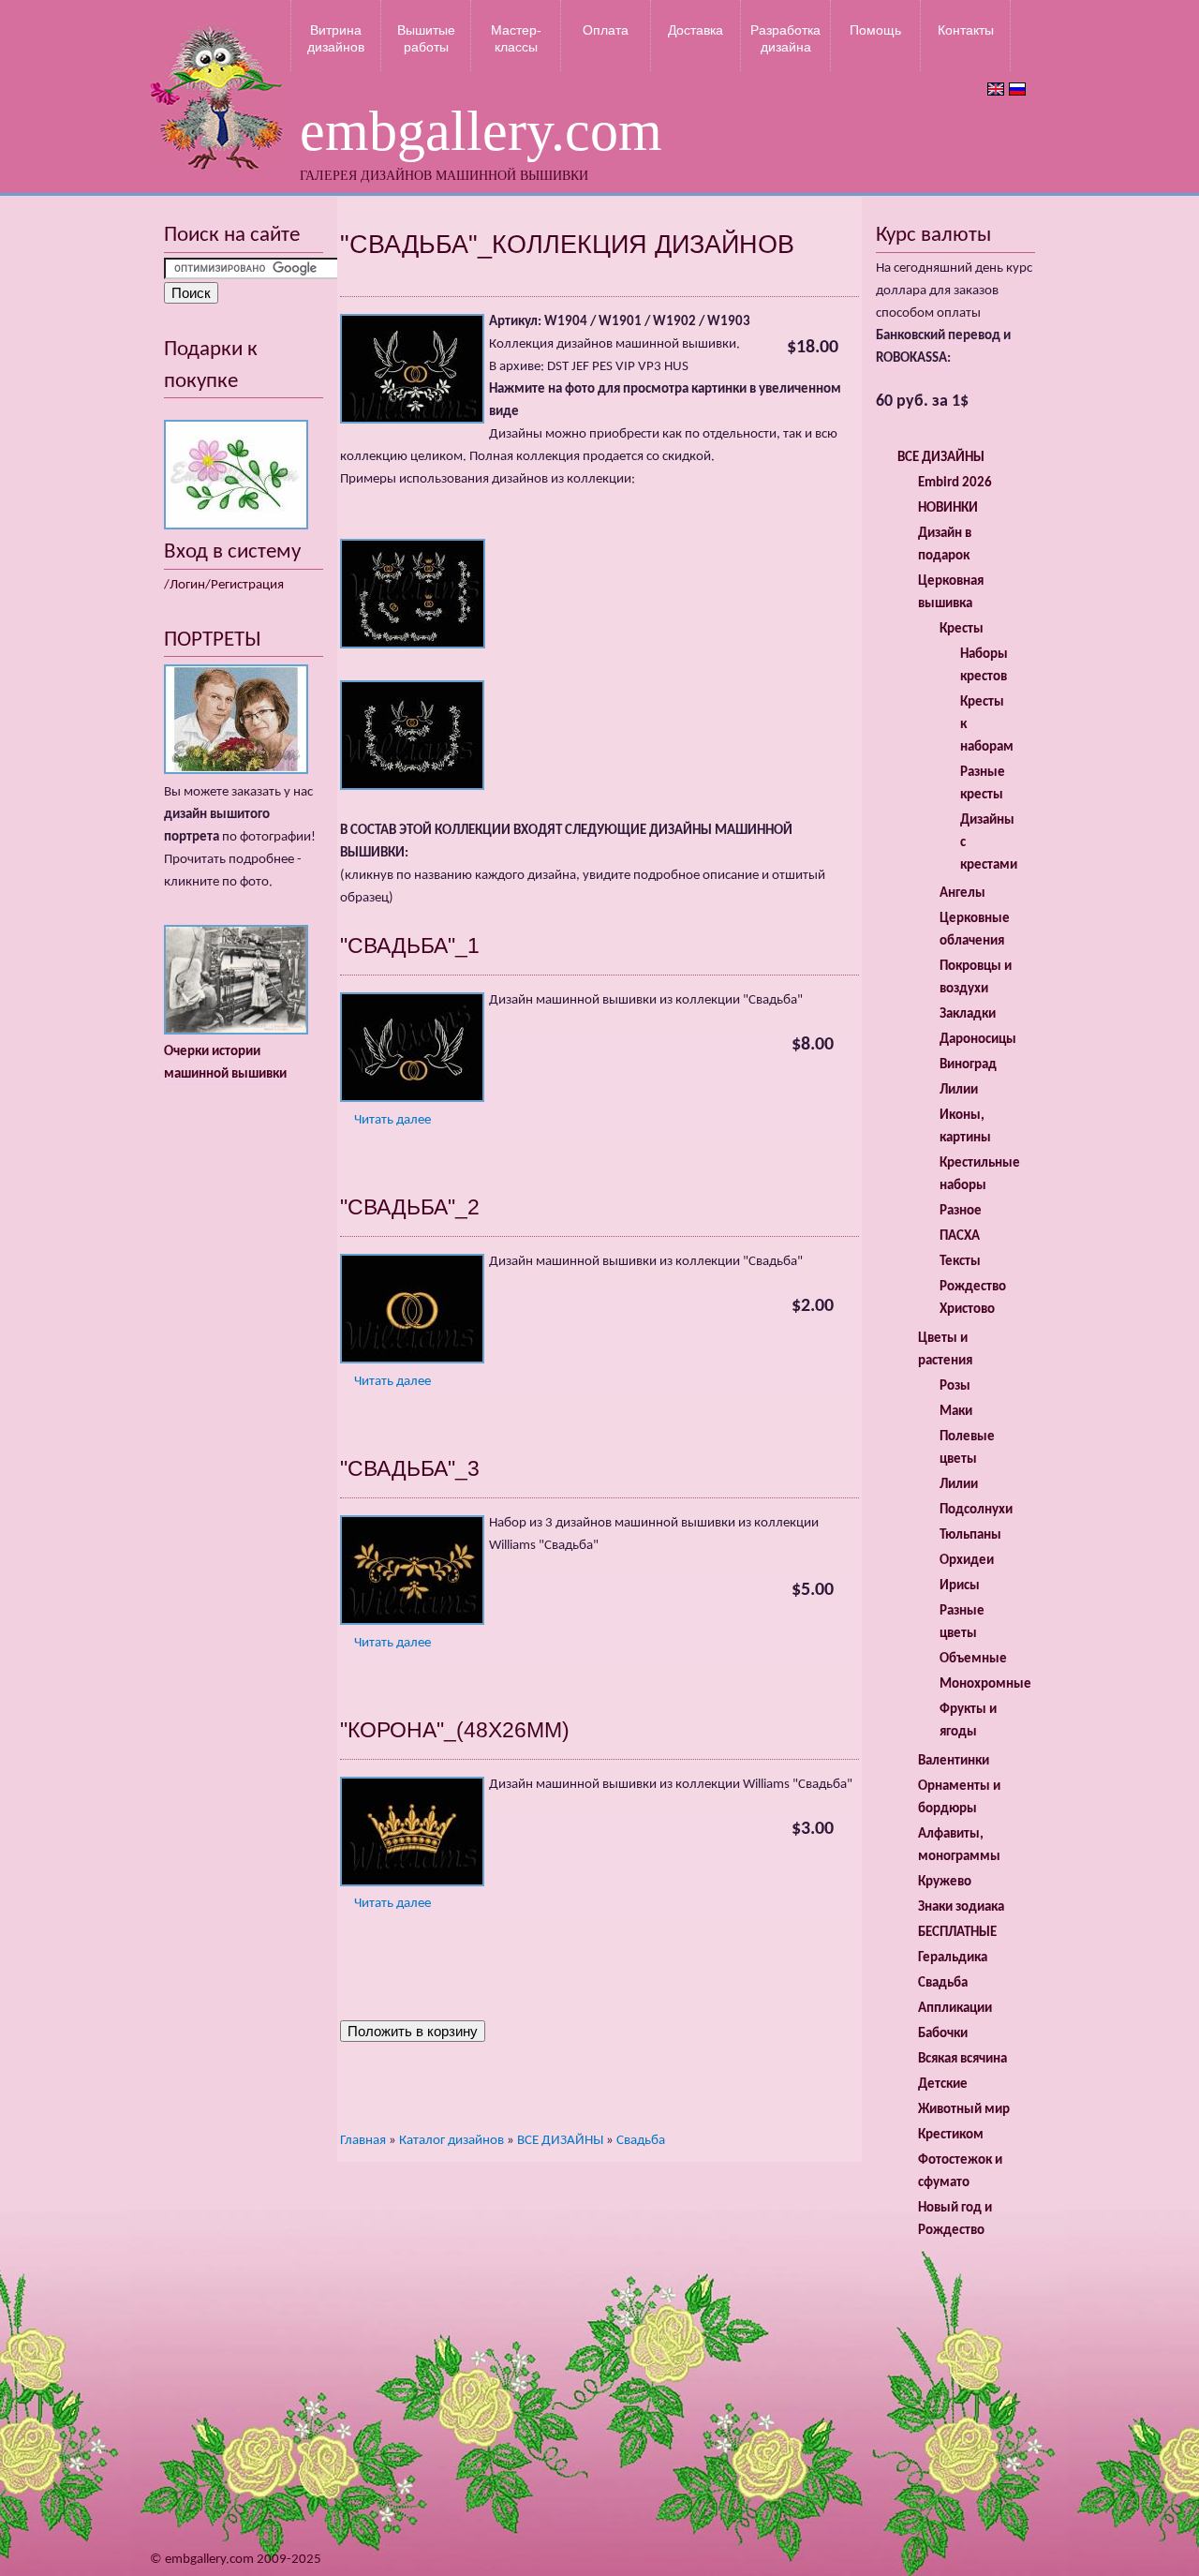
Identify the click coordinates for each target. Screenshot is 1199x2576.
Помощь (875, 30)
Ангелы (962, 893)
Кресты (962, 629)
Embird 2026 (955, 483)
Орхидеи (967, 1561)
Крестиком (951, 2135)
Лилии (959, 1090)
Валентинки (954, 1761)
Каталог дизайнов (451, 2141)
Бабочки (943, 2034)
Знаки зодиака (961, 1907)
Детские (943, 2085)
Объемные (973, 1659)
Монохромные (985, 1684)
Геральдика (953, 1958)
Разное (961, 1211)
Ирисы (960, 1586)
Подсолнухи (976, 1510)
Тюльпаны (970, 1535)
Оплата (606, 30)
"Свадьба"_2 (410, 1207)
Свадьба (641, 2141)
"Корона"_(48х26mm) (455, 1730)
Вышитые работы (426, 38)
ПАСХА (960, 1236)
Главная (363, 2141)
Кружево (945, 1882)
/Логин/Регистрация (224, 585)
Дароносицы (978, 1040)
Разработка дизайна (785, 38)
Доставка (696, 30)
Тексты (960, 1262)
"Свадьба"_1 (410, 946)
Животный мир (964, 2110)
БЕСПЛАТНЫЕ (957, 1933)
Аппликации (955, 2009)
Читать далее (392, 1120)
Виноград (968, 1065)
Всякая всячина (962, 2059)
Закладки (968, 1014)
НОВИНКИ (948, 508)
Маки (956, 1412)
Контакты (966, 30)
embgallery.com (481, 131)
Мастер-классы (516, 38)
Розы (955, 1386)
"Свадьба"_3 (410, 1468)
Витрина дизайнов (336, 38)
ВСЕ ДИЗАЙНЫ (560, 2141)
